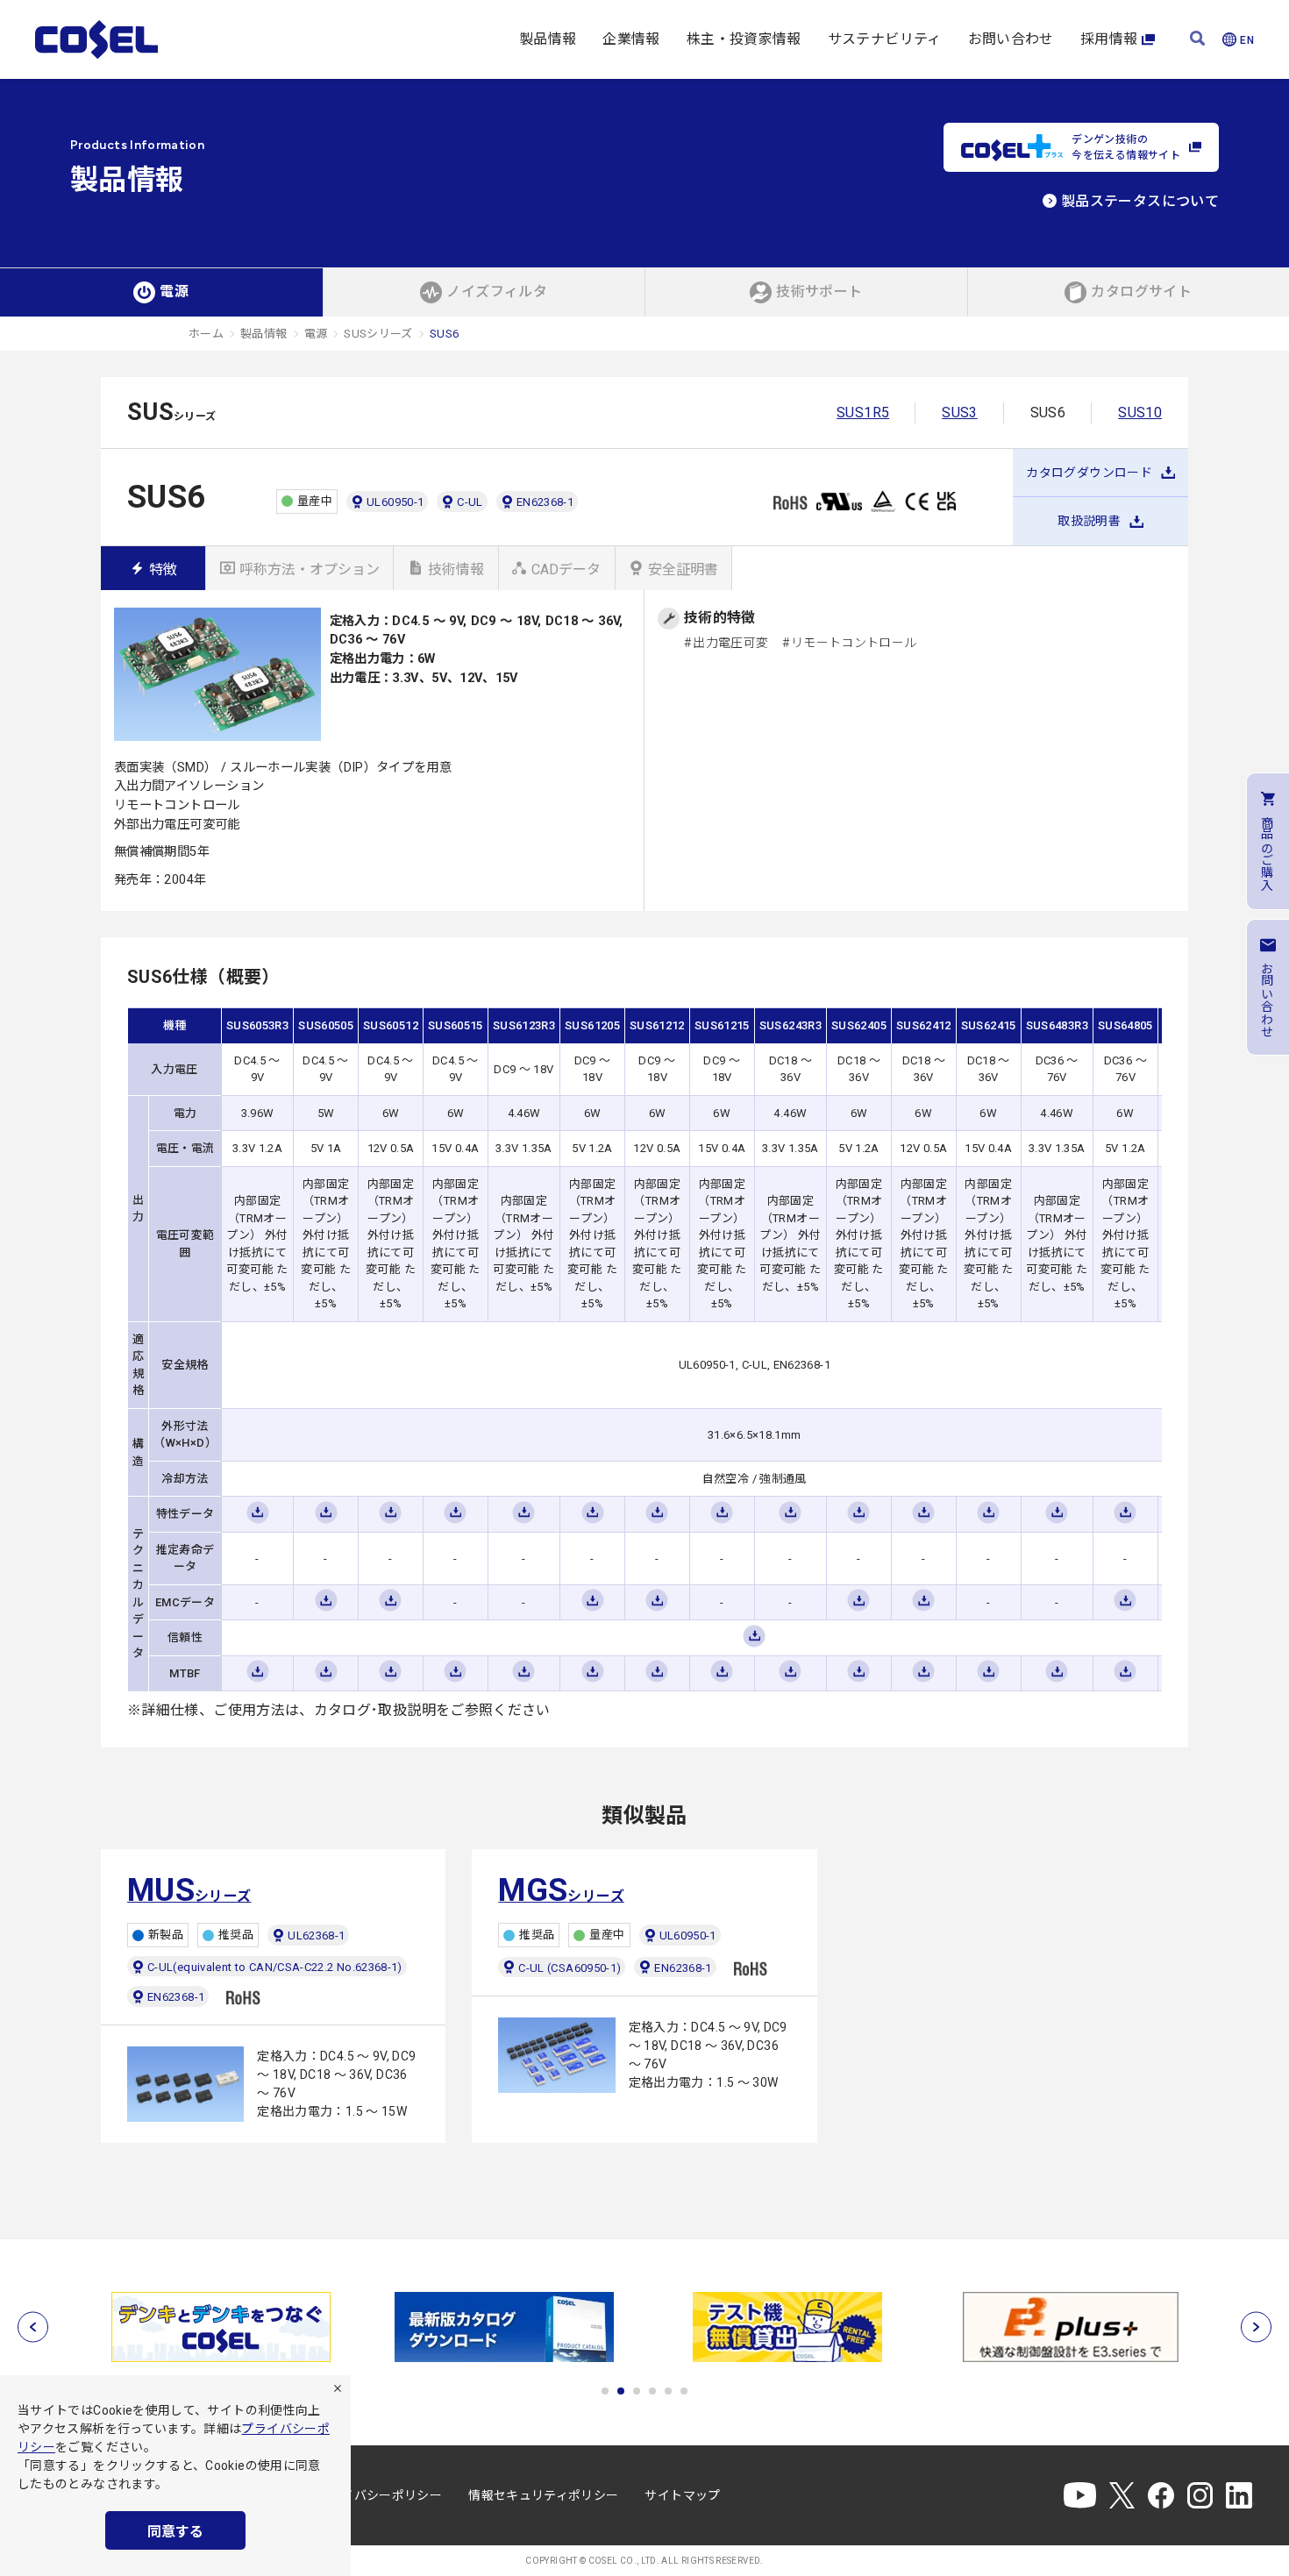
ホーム (206, 334)
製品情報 (548, 39)
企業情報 (631, 39)
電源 (316, 334)
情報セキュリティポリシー (543, 2495)
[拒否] (338, 2388)
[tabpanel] (221, 2327)
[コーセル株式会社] (96, 39)
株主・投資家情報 (744, 39)
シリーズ (189, 1890)
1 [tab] (605, 2391)
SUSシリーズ (378, 334)
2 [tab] (621, 2391)
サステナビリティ (885, 39)
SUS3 (959, 413)
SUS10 (1140, 413)
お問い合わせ (1011, 39)
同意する (175, 2532)
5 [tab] (668, 2391)
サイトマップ (682, 2495)
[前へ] (33, 2327)
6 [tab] (684, 2391)
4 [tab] (652, 2391)
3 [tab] (637, 2391)
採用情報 (1109, 39)
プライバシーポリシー (380, 2495)
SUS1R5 (863, 413)
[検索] (1197, 40)
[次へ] (1256, 2327)
